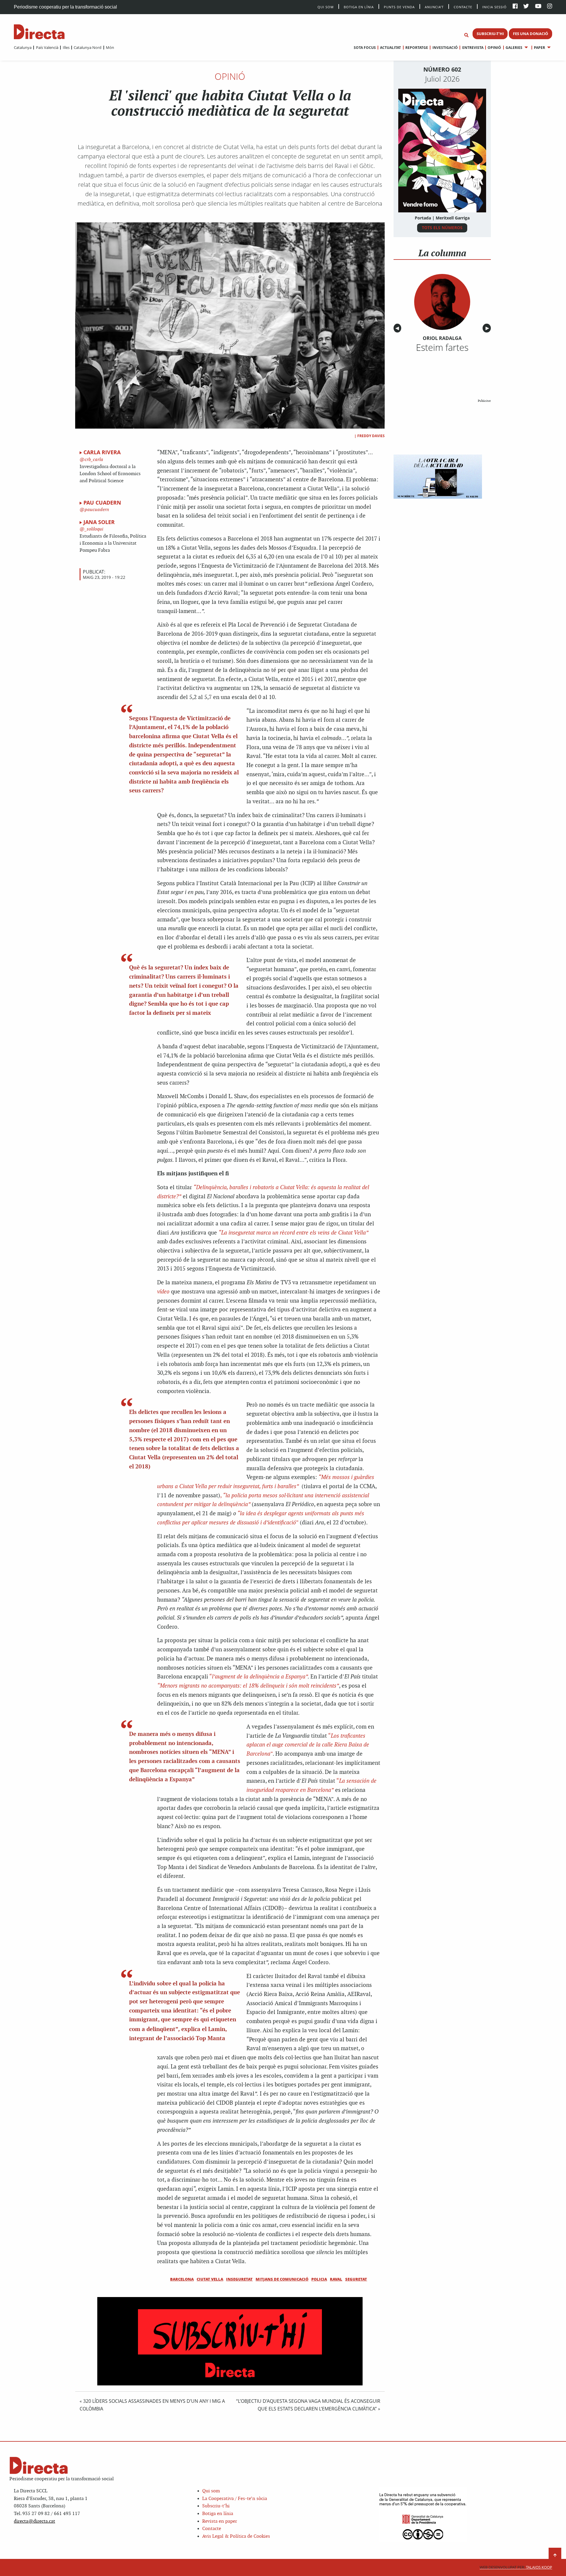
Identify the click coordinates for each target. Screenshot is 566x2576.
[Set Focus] (466, 35)
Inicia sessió (495, 7)
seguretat (356, 2279)
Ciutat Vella (210, 2279)
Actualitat (390, 48)
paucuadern (96, 510)
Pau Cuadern (102, 503)
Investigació (445, 48)
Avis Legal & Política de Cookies (236, 2536)
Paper (539, 48)
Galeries (514, 48)
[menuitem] (23, 47)
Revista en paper (220, 2521)
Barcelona (182, 2279)
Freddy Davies (371, 436)
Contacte (463, 7)
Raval (336, 2279)
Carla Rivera (102, 452)
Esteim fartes (442, 347)
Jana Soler (99, 522)
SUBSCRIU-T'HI (490, 34)
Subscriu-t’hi (216, 2506)
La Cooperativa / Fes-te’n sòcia (235, 2499)
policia (319, 2279)
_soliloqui (93, 529)
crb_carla (93, 460)
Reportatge (417, 48)
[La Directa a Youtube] (538, 7)
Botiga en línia (359, 7)
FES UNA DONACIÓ (530, 34)
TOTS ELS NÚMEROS (442, 228)
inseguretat (239, 2279)
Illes (66, 47)
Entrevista (473, 48)
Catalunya (23, 47)
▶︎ (488, 328)
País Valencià (47, 47)
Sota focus (365, 48)
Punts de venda (399, 7)
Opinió (494, 48)
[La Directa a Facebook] (515, 7)
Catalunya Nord (88, 47)
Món (110, 47)
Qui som (211, 2491)
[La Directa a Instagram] (550, 7)
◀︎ (398, 328)
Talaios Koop (516, 2567)
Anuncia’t (434, 7)
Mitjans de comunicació (282, 2279)
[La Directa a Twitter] (526, 7)
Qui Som (326, 7)
